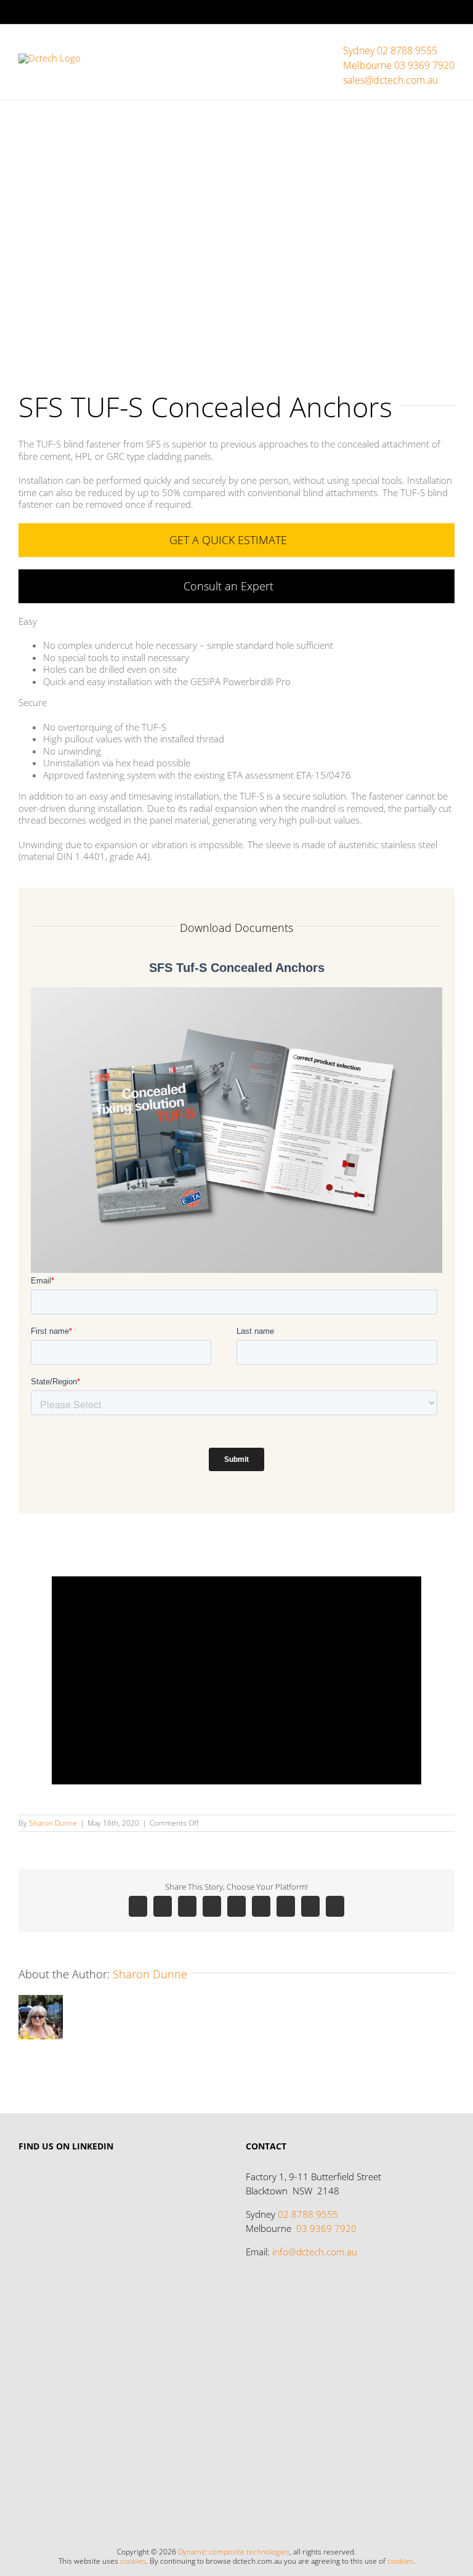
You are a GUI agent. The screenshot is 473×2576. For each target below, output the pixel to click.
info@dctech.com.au (315, 2252)
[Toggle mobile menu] (450, 43)
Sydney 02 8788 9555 (390, 50)
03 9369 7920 (326, 2228)
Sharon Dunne (53, 1823)
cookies (133, 2561)
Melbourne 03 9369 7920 (399, 65)
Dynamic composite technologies (234, 2552)
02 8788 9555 (308, 2214)
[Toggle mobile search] (427, 43)
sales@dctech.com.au (390, 80)
